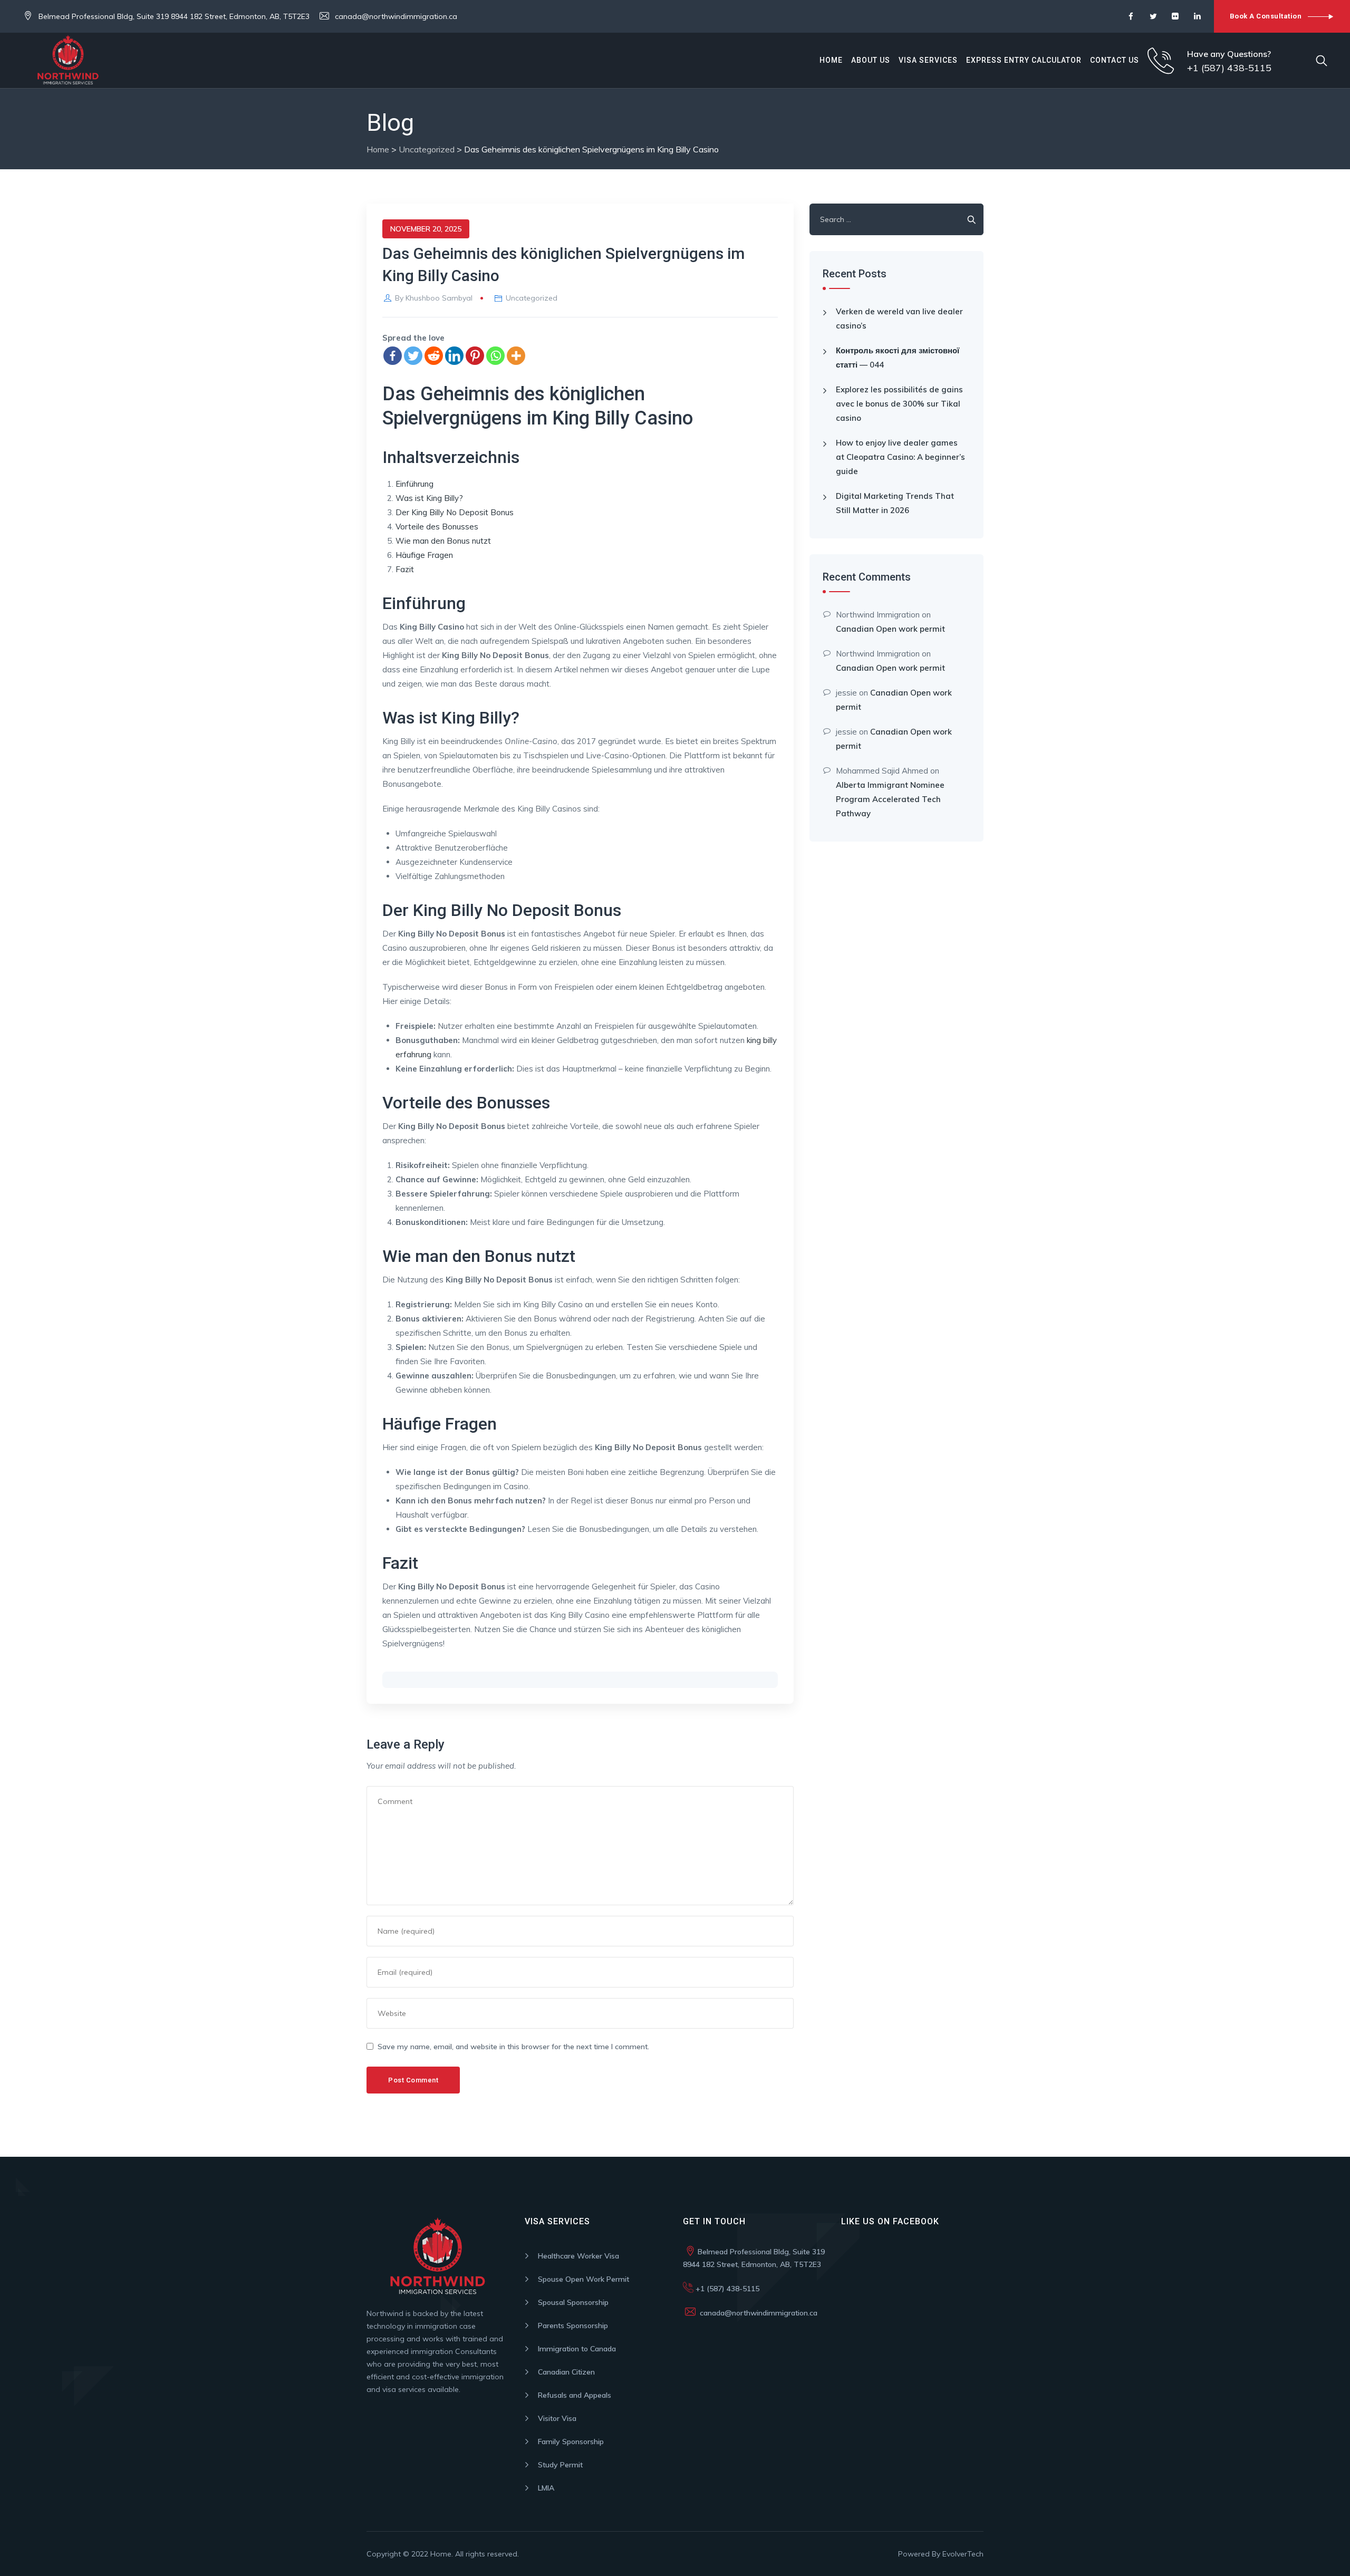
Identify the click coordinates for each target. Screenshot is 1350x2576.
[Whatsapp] (495, 356)
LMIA (546, 2488)
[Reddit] (434, 356)
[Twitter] (413, 356)
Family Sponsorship (571, 2442)
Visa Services (928, 60)
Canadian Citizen (566, 2372)
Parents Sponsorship (573, 2326)
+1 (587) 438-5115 (726, 2289)
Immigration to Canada (577, 2349)
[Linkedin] (454, 356)
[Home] (91, 60)
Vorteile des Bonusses (437, 527)
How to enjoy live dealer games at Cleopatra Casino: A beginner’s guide (900, 457)
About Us (871, 60)
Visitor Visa (557, 2418)
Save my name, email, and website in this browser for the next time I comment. (513, 2047)
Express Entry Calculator (1024, 60)
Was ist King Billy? (429, 498)
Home (831, 60)
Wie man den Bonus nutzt (443, 541)
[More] (516, 356)
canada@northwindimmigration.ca (396, 16)
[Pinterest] (475, 356)
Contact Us (1115, 60)
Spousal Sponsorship (573, 2302)
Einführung (414, 484)
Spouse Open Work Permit (584, 2279)
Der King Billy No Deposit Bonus (455, 512)
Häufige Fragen (424, 555)
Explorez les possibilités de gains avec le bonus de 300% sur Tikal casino (899, 404)
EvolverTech (963, 2554)
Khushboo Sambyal (439, 298)
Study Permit (560, 2465)
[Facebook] (393, 356)
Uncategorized (532, 298)
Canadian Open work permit (890, 629)
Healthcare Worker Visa (578, 2256)
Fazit (405, 569)
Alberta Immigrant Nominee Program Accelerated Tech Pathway (890, 799)
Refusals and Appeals (575, 2395)
